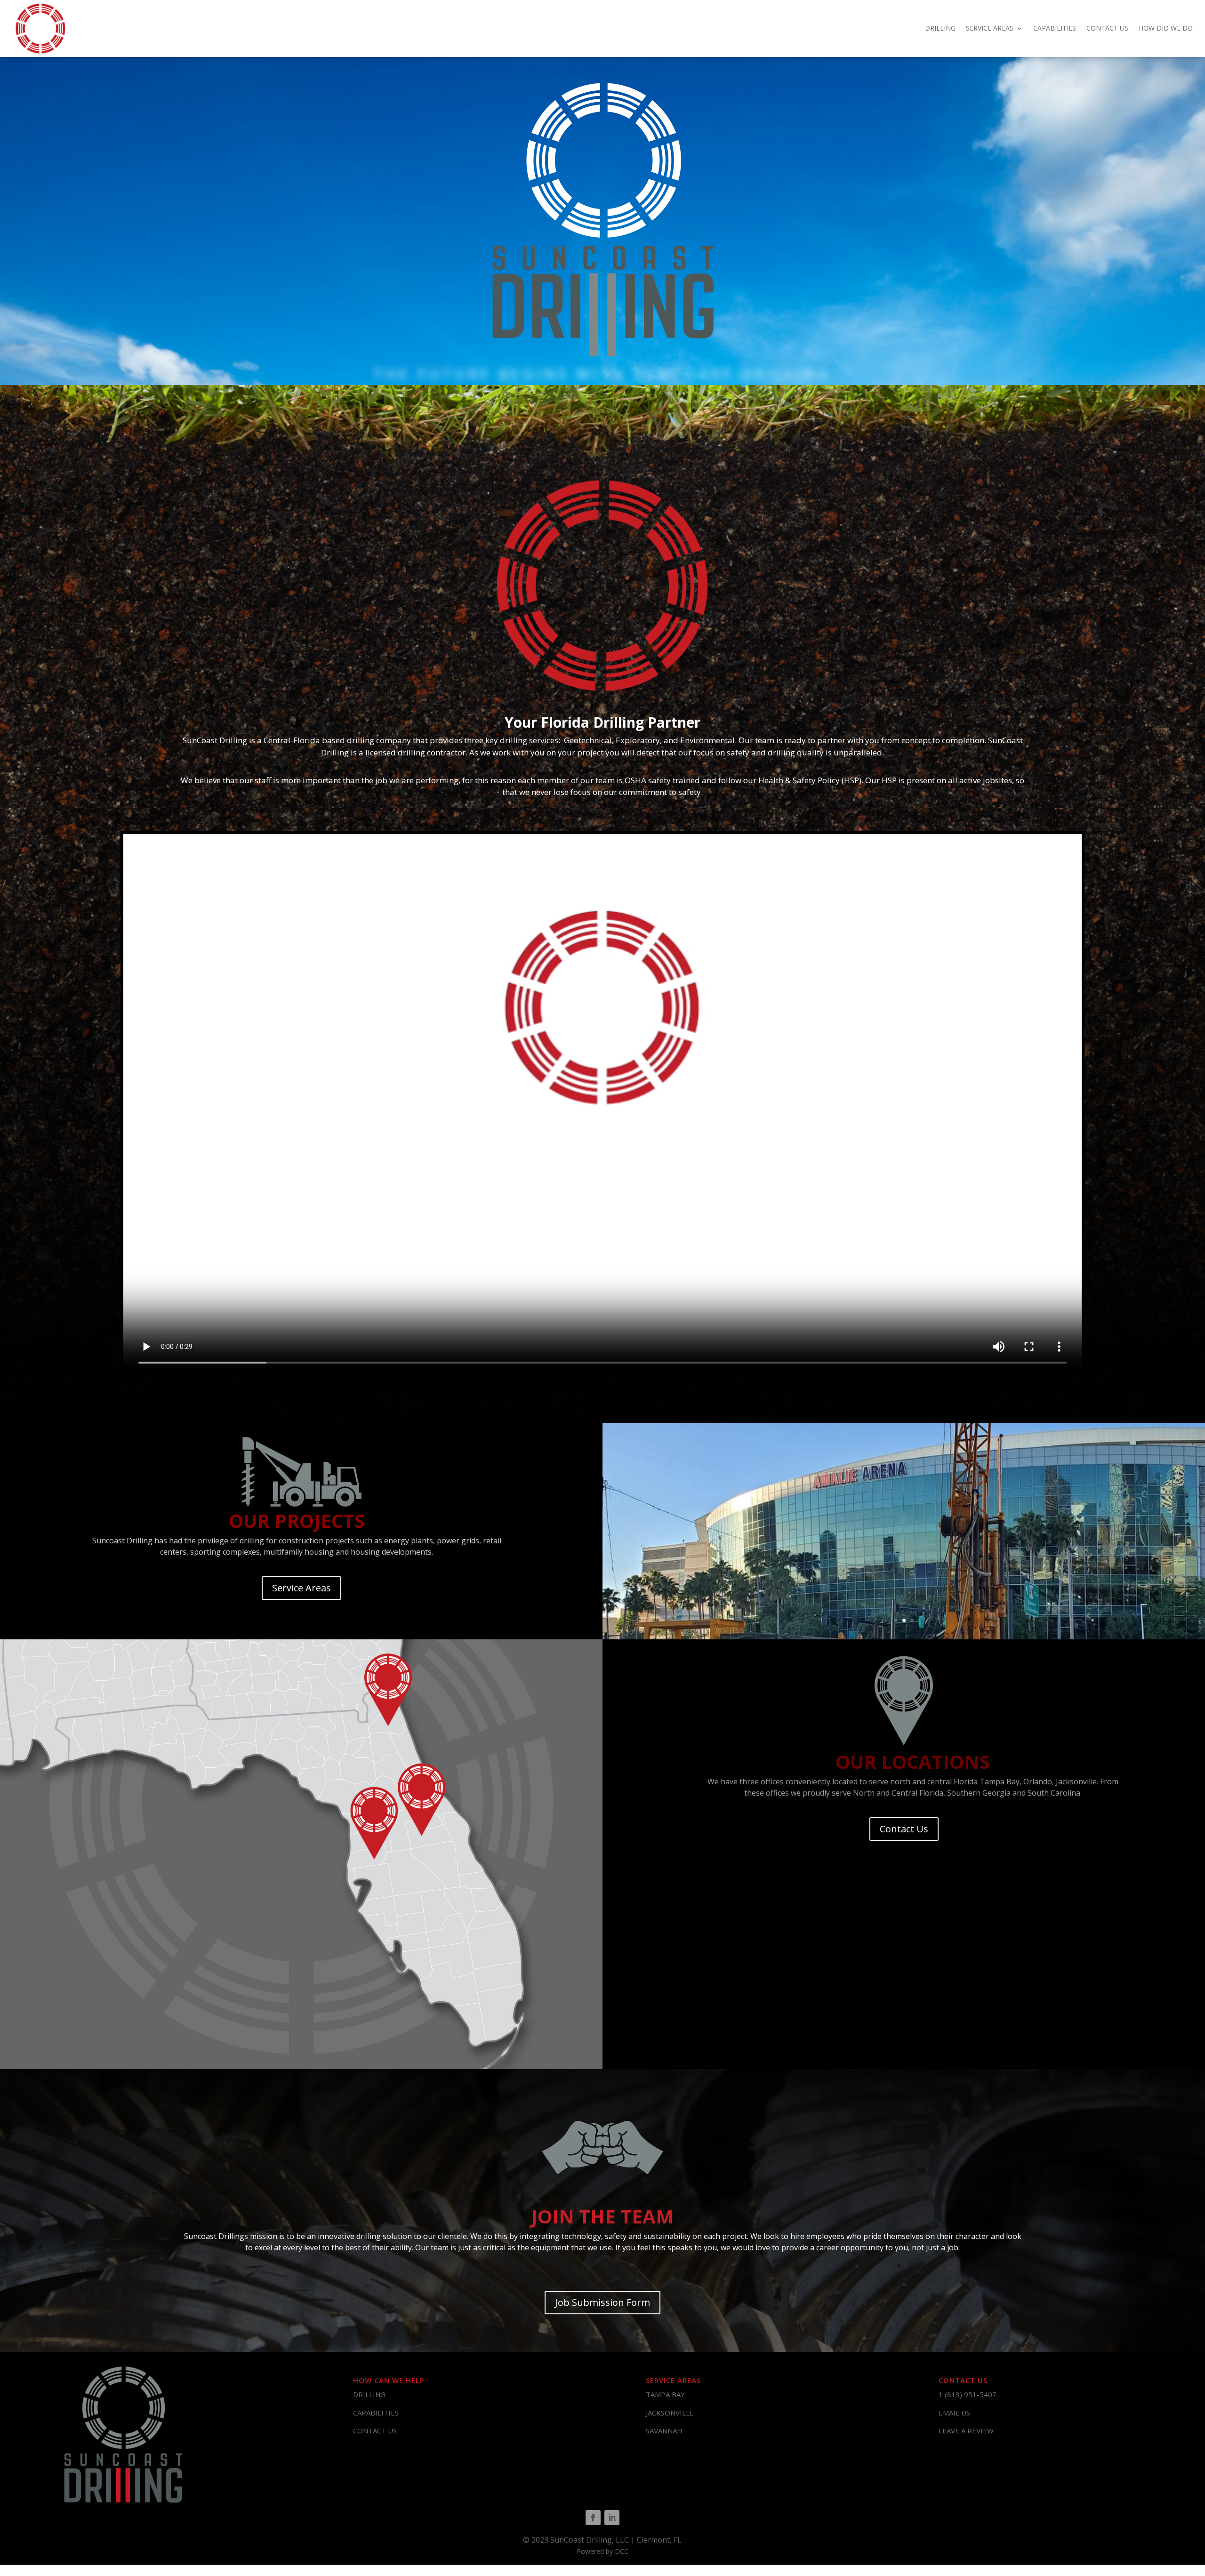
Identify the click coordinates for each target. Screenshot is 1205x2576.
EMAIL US (954, 2413)
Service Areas (301, 1588)
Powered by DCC (602, 2551)
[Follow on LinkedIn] (612, 2518)
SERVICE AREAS (990, 28)
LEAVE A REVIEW (966, 2431)
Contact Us (904, 1829)
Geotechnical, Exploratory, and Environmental (649, 740)
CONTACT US (1107, 28)
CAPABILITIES (1055, 28)
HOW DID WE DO (1166, 28)
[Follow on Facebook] (593, 2518)
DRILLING (940, 28)
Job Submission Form (602, 2302)
